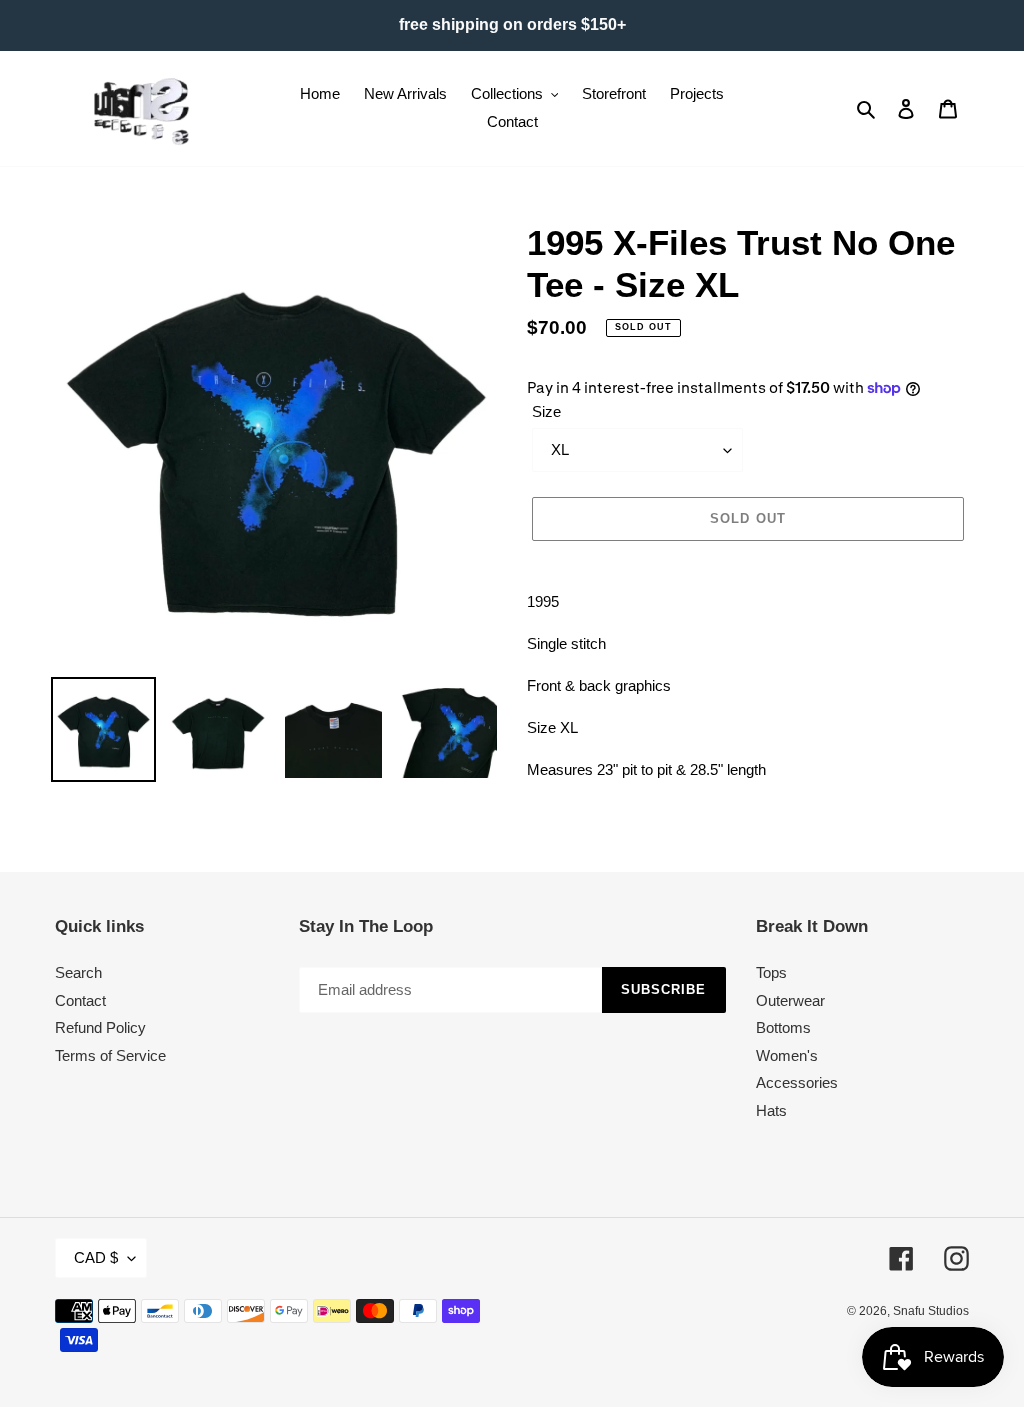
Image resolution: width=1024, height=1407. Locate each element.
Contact (80, 1000)
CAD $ (96, 1257)
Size (546, 411)
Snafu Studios (931, 1311)
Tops (771, 972)
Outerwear (790, 1000)
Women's (787, 1055)
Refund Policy (100, 1027)
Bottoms (783, 1027)
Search (78, 972)
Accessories (797, 1082)
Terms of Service (110, 1055)
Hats (771, 1110)
